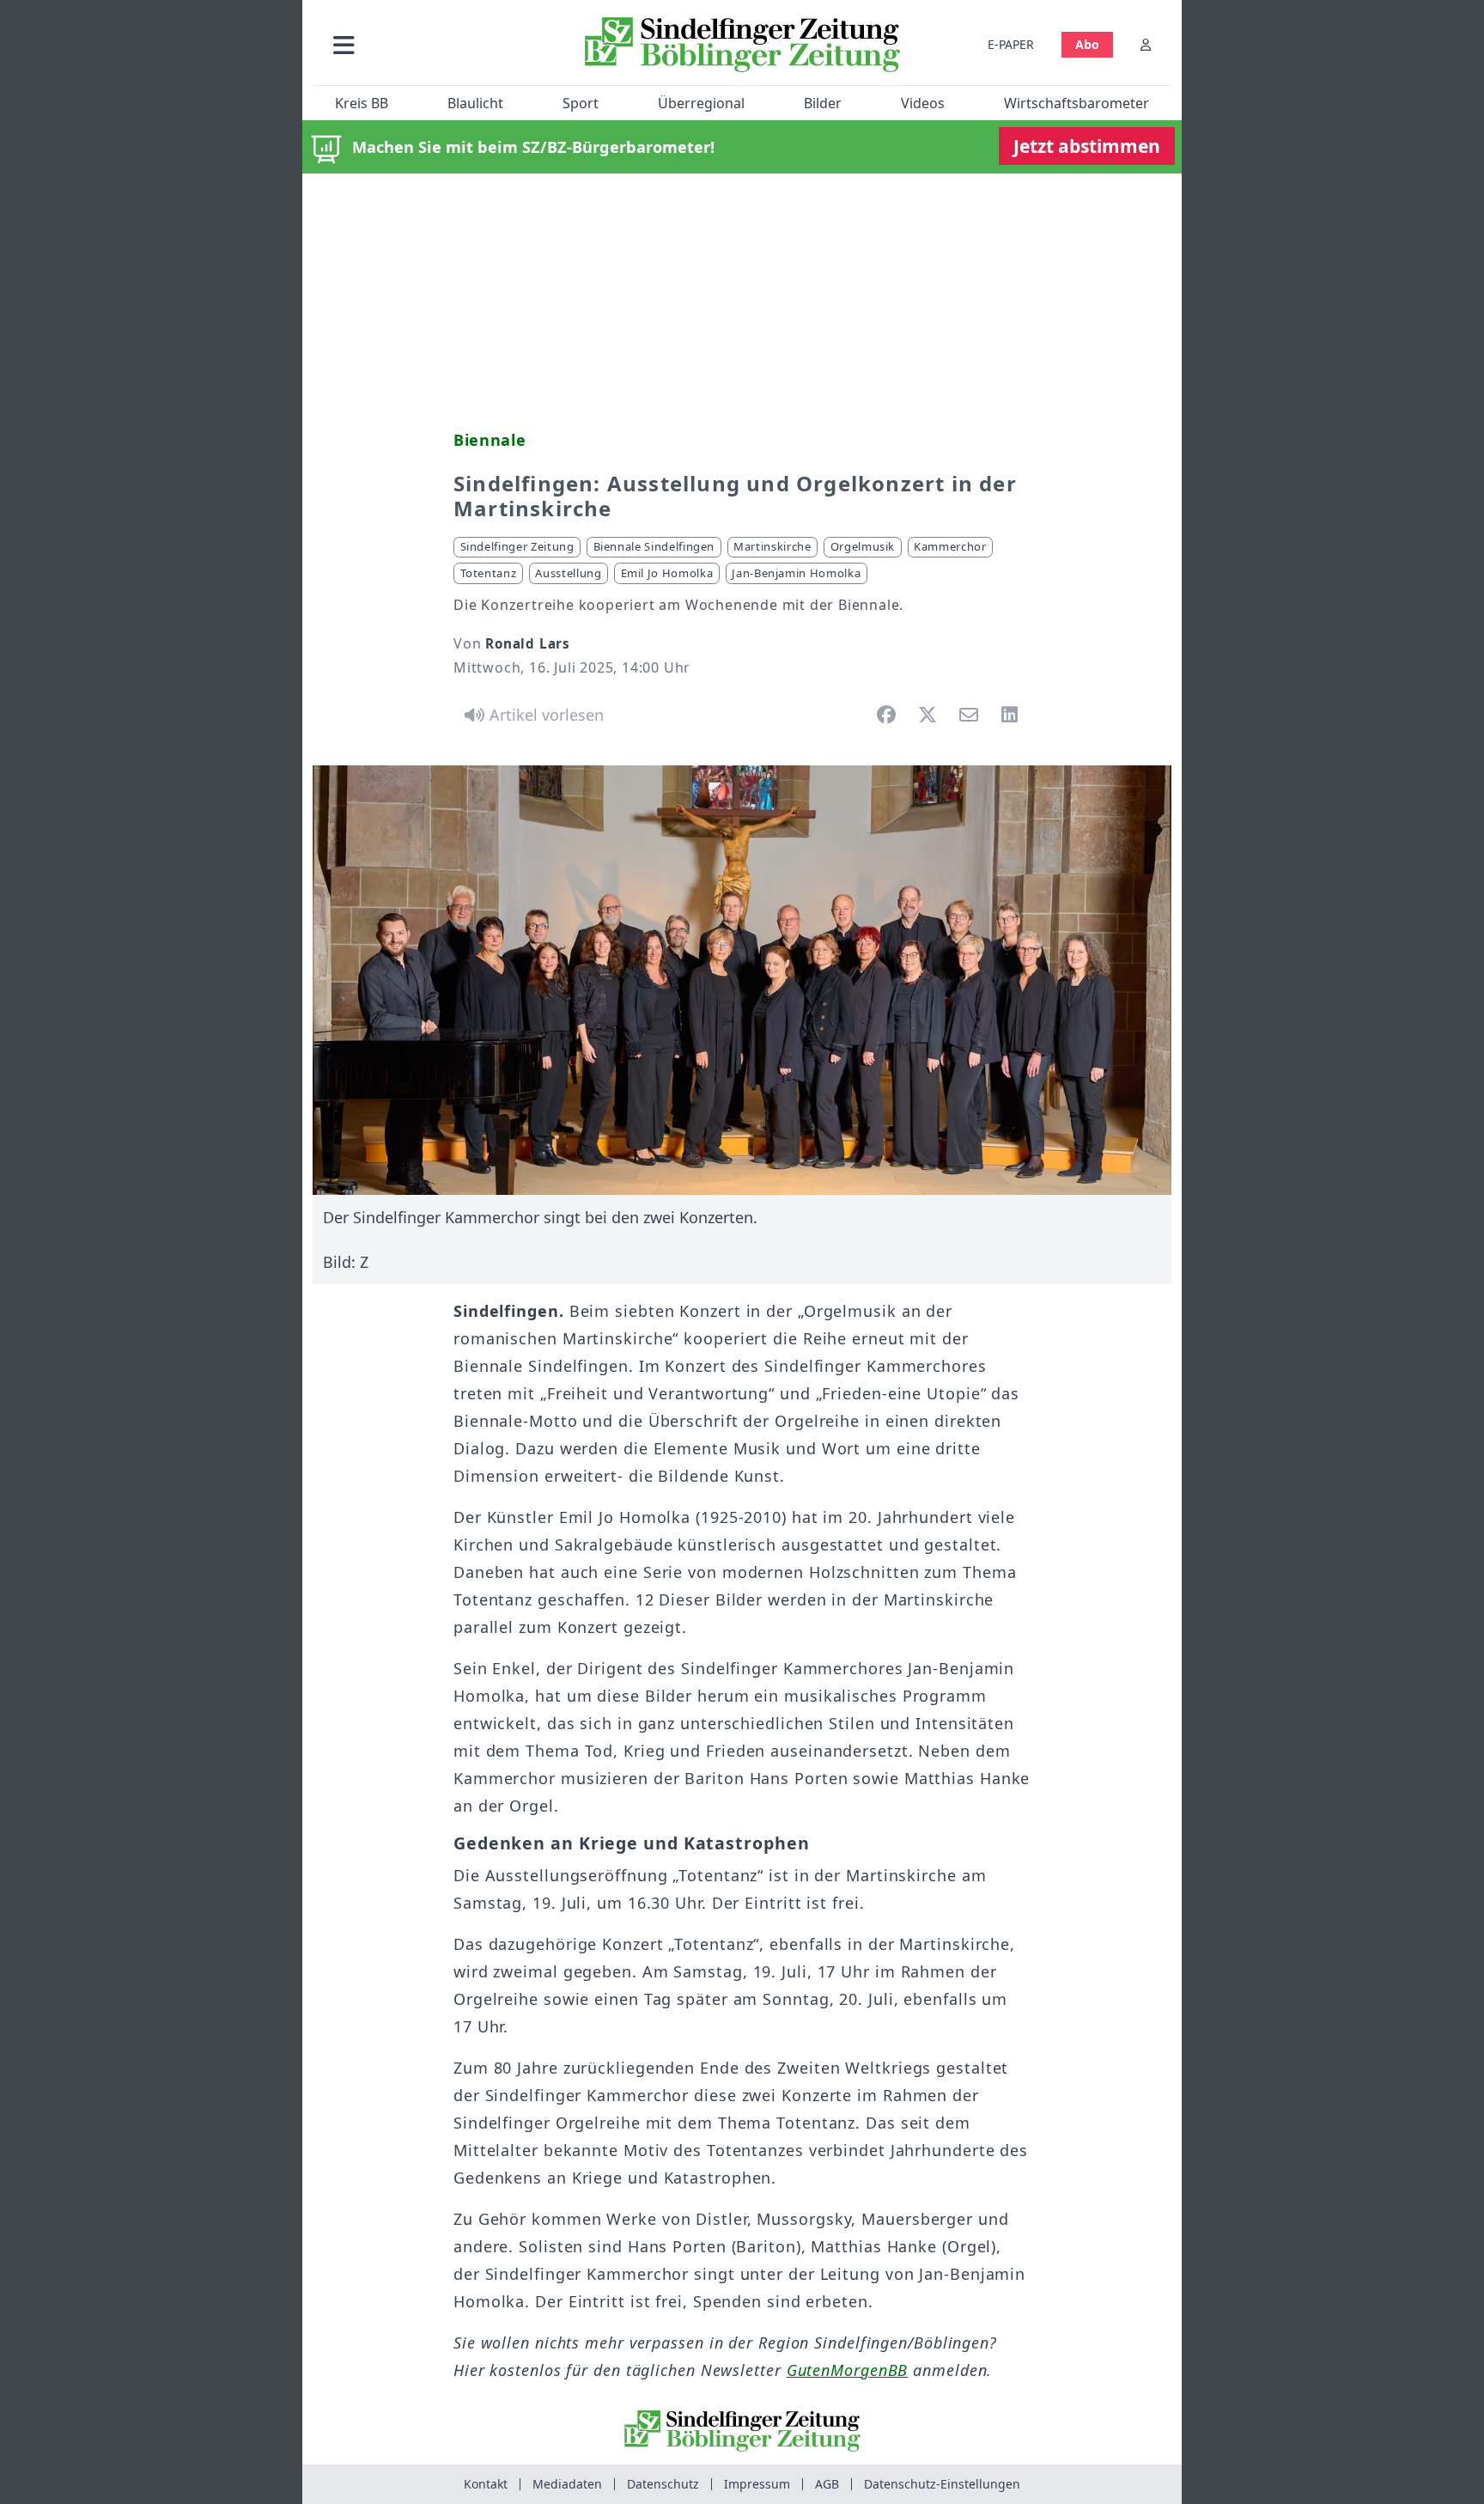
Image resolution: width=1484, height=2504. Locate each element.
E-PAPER (1011, 44)
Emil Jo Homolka (667, 573)
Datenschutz (663, 2484)
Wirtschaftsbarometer (1077, 103)
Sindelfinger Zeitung (517, 546)
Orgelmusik (863, 546)
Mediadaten (567, 2484)
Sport (581, 103)
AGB (827, 2484)
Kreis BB (362, 103)
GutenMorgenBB (848, 2370)
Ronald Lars (528, 643)
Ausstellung (568, 573)
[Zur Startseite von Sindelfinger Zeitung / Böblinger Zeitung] (742, 45)
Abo (1087, 44)
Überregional (701, 103)
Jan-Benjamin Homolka (796, 573)
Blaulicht (475, 103)
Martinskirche (772, 546)
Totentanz (489, 573)
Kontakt (486, 2484)
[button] (435, 44)
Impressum (757, 2484)
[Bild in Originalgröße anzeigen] (742, 980)
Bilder (823, 103)
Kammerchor (950, 546)
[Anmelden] (1146, 44)
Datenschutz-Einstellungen (942, 2484)
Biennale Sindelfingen (654, 546)
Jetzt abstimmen (1087, 146)
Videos (923, 103)
